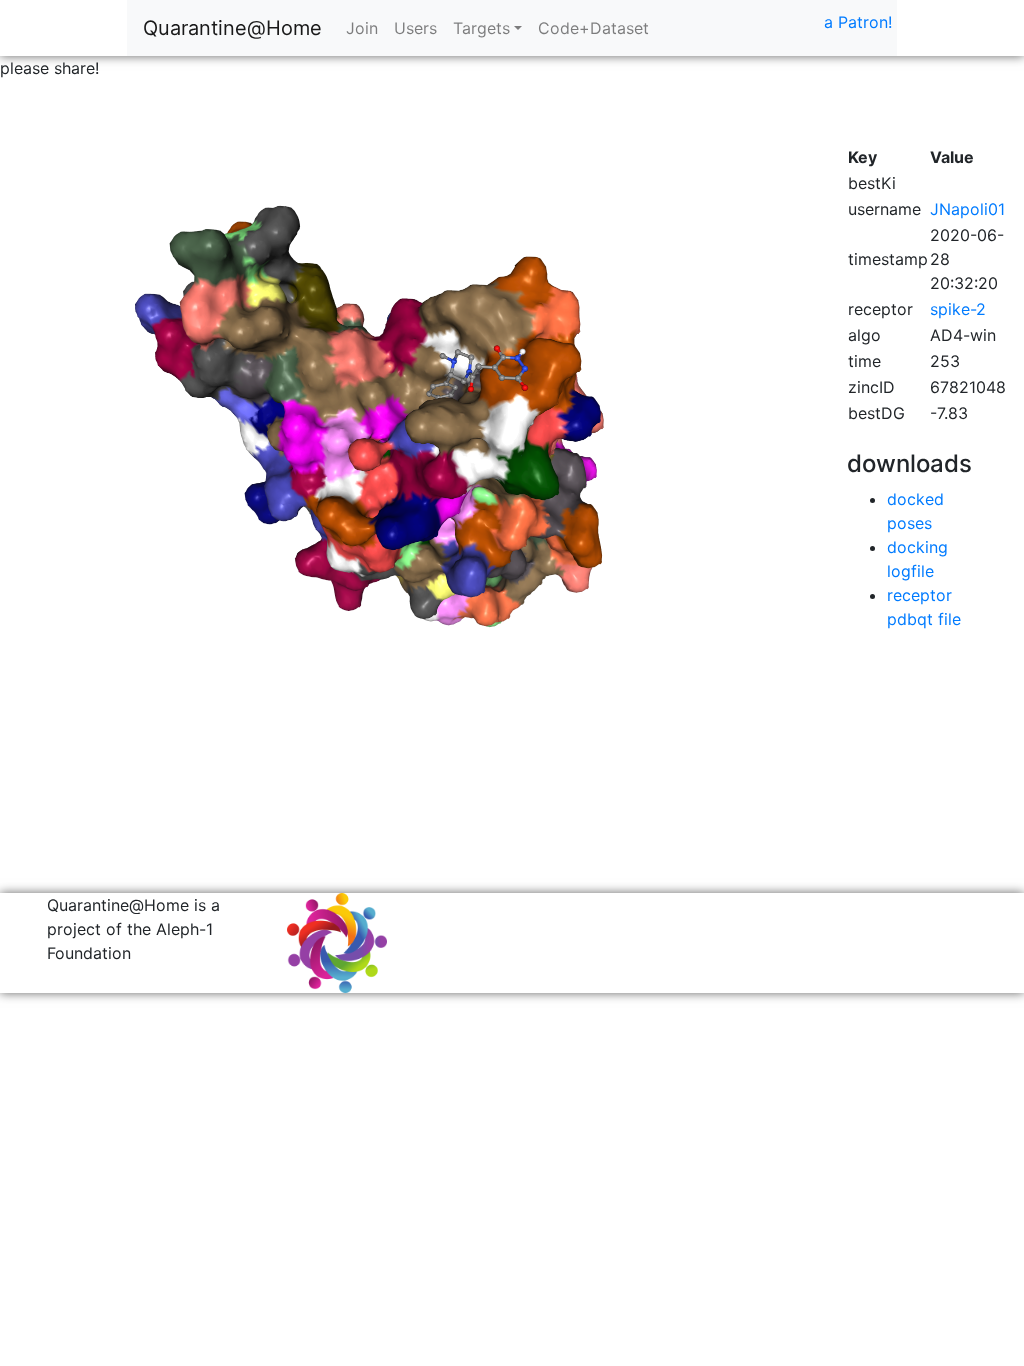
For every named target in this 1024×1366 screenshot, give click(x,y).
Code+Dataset (593, 28)
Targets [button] (481, 28)
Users (415, 28)
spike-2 (958, 309)
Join (362, 28)
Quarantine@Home (232, 28)
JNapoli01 (967, 209)
